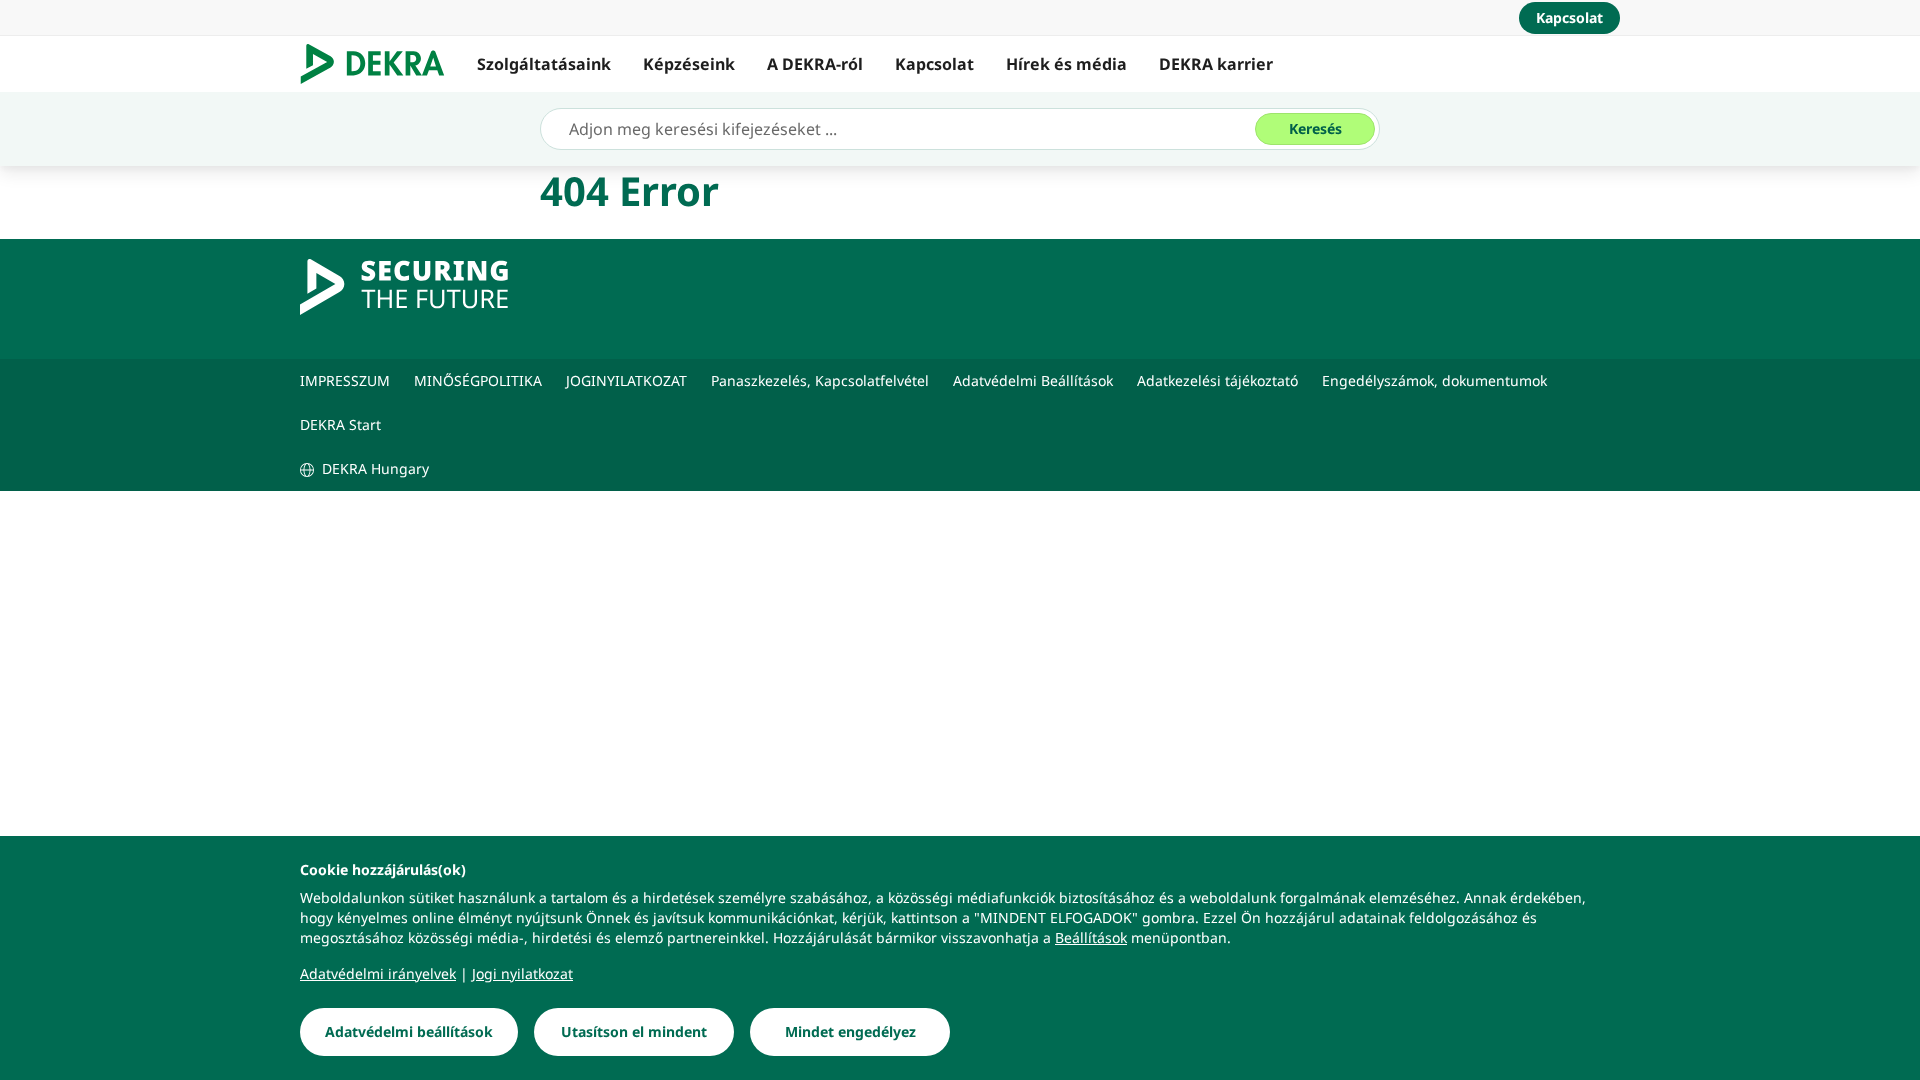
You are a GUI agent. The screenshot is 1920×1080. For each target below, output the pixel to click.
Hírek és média (1066, 64)
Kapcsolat (934, 64)
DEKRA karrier (1216, 64)
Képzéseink (689, 64)
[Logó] (380, 64)
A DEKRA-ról (815, 64)
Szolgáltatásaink (544, 64)
